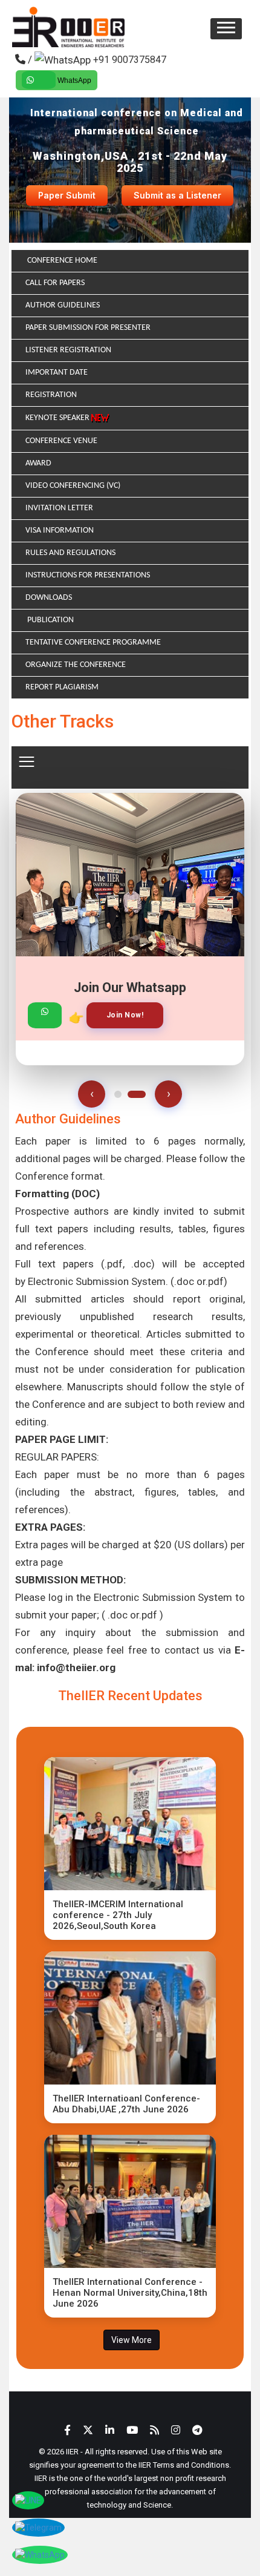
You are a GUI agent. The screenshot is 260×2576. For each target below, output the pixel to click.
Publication (50, 620)
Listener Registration (68, 350)
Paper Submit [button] (67, 195)
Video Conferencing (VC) (73, 486)
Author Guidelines (63, 305)
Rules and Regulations (70, 553)
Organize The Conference (76, 665)
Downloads (49, 598)
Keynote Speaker (58, 418)
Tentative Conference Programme (93, 642)
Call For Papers (55, 283)
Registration (51, 395)
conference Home (61, 261)
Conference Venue (61, 441)
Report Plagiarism (62, 687)
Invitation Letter (59, 508)
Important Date (57, 373)
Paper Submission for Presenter (88, 328)
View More (132, 2340)
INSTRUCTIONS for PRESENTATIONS (88, 575)
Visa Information (60, 531)
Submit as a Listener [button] (177, 195)
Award (38, 463)
